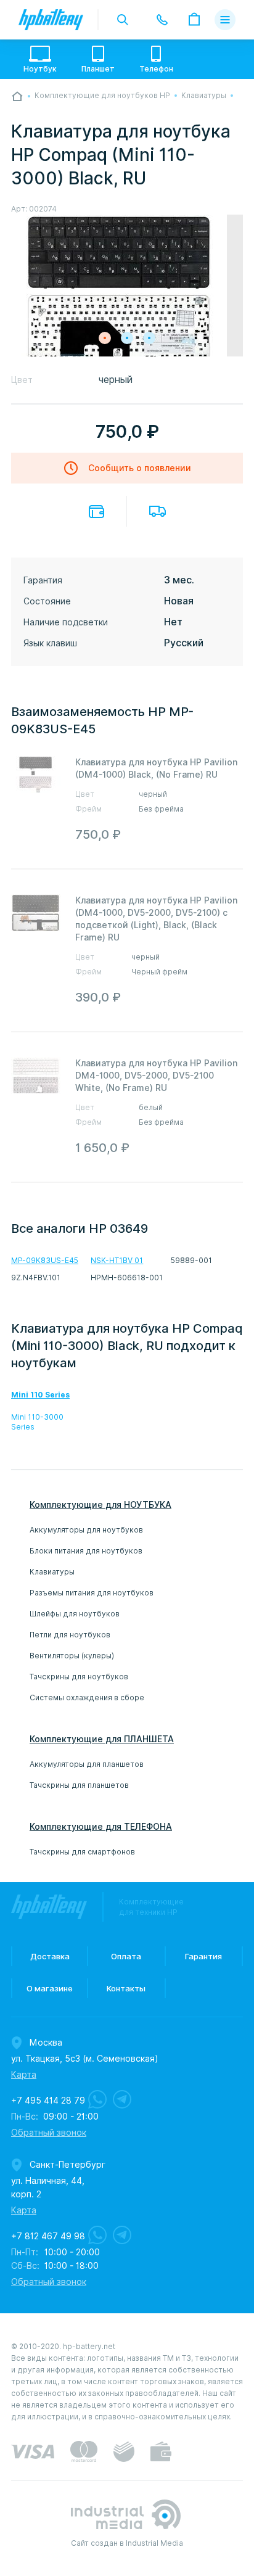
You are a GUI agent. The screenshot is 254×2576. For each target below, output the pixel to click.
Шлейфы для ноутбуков (75, 1614)
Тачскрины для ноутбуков (79, 1677)
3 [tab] (149, 338)
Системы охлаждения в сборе (87, 1697)
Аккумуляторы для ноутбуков (86, 1530)
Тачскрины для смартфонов (82, 1852)
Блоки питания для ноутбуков (86, 1551)
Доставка (158, 511)
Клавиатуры (52, 1572)
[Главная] (17, 96)
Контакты (126, 1988)
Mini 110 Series (40, 1395)
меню (225, 20)
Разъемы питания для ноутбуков (92, 1593)
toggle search (123, 20)
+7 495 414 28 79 (48, 2101)
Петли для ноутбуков (70, 1635)
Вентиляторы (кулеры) (72, 1656)
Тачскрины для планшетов (79, 1785)
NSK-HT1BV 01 (117, 1260)
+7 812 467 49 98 (48, 2236)
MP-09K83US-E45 (45, 1260)
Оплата (96, 512)
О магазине (50, 1988)
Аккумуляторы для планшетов (87, 1764)
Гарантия (203, 1956)
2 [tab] (127, 338)
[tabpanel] (127, 292)
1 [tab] (105, 338)
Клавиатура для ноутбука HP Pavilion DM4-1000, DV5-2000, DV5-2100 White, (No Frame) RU (156, 1076)
